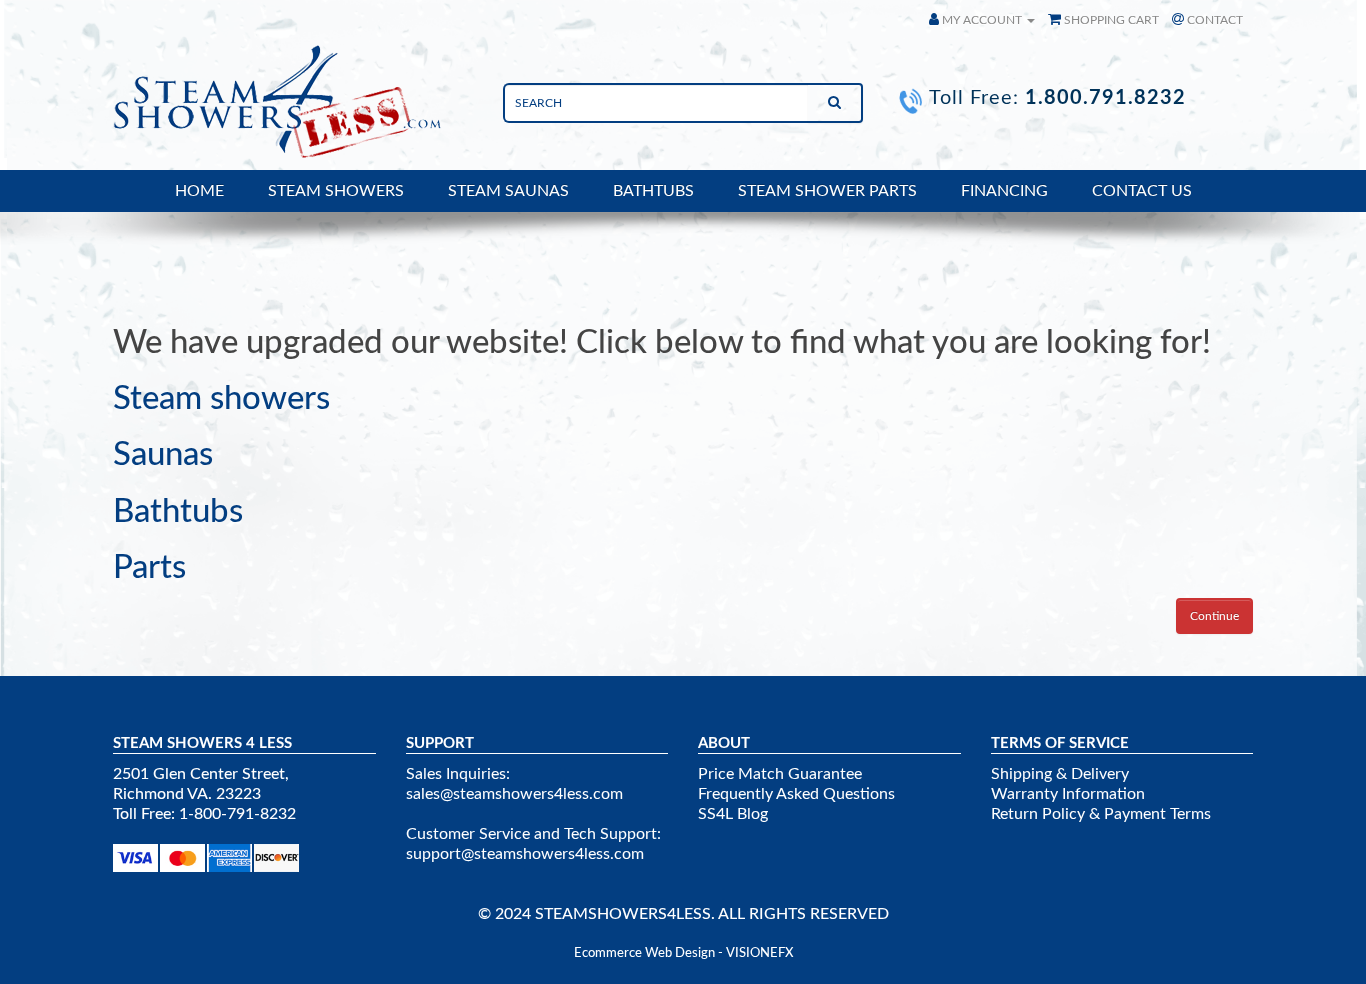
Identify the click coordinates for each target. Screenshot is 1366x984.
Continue (1214, 616)
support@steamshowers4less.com (525, 854)
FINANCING (1004, 191)
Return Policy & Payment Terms (1101, 814)
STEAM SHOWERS (336, 191)
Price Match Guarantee (780, 774)
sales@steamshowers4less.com (514, 794)
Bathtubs (178, 511)
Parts (149, 567)
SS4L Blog (733, 814)
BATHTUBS (653, 191)
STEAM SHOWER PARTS (827, 191)
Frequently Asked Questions (796, 794)
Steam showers (221, 398)
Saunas (163, 454)
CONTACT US (1142, 191)
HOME (199, 191)
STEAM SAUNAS (508, 191)
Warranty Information (1068, 794)
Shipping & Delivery (1060, 774)
